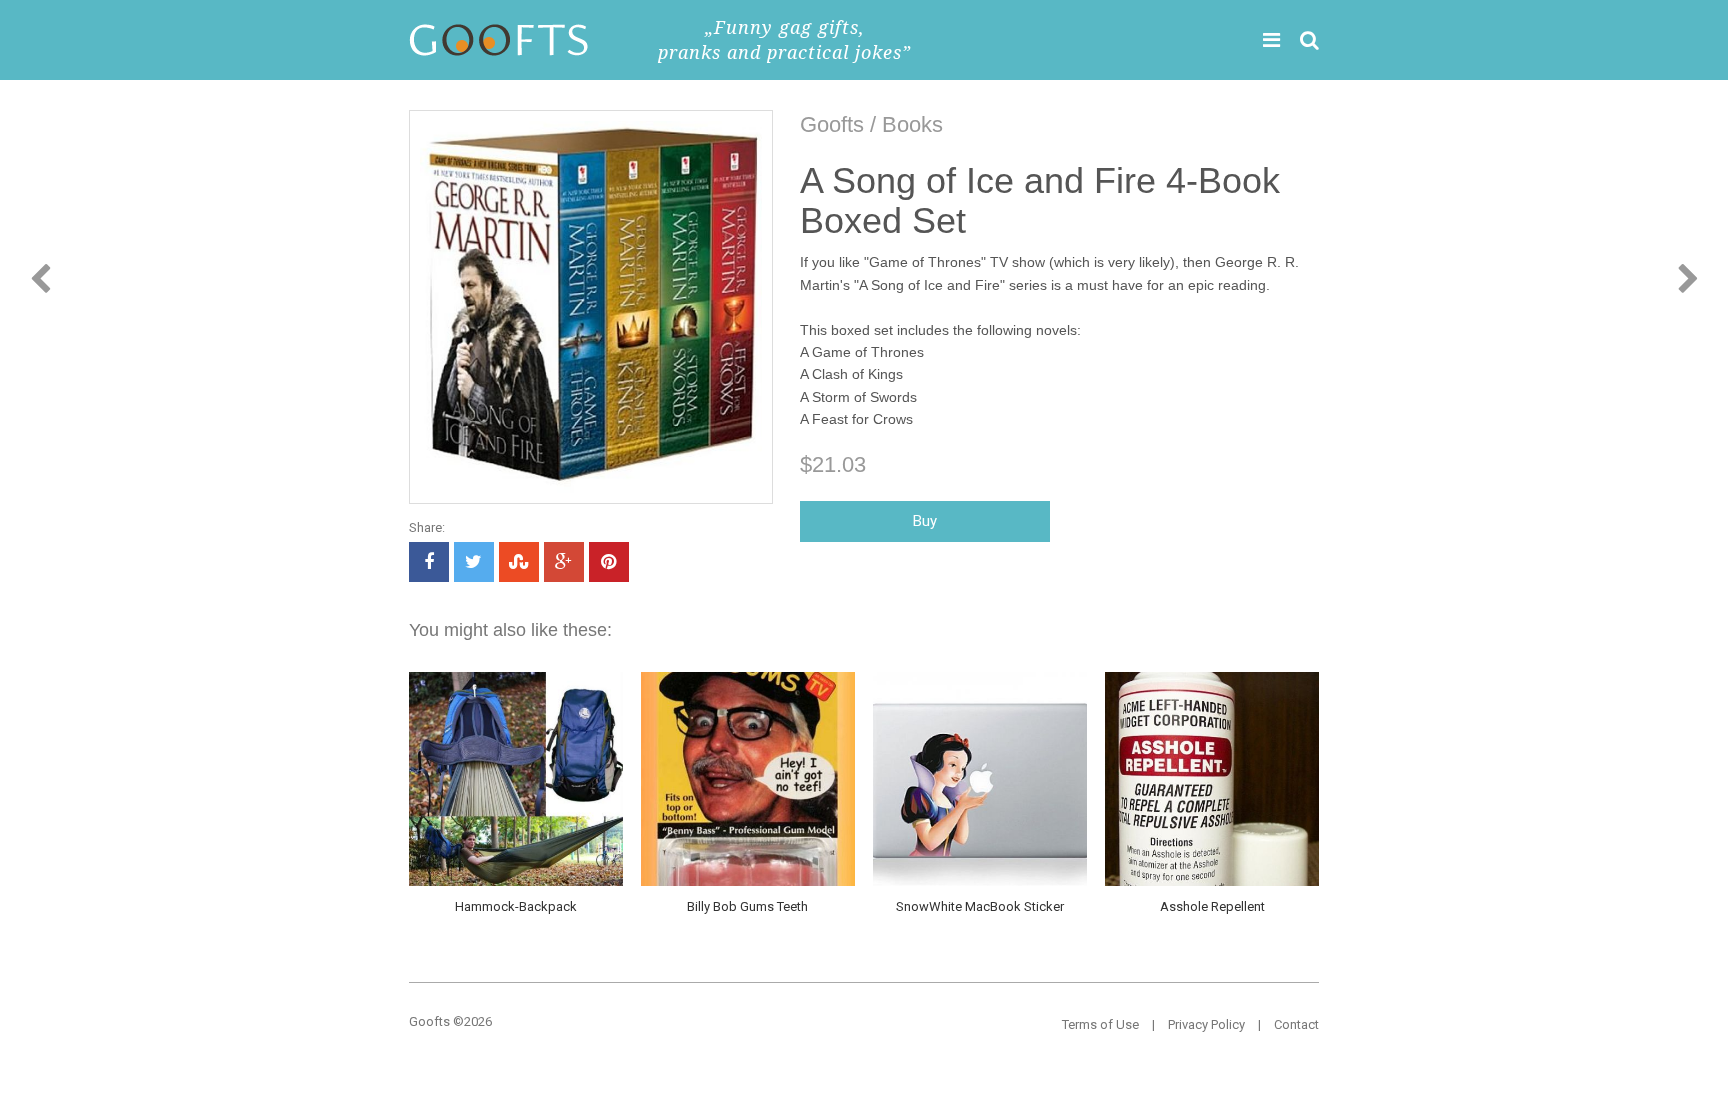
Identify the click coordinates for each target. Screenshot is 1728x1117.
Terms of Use (1100, 1024)
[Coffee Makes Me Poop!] (1688, 280)
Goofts (832, 124)
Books (912, 124)
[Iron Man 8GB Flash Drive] (40, 280)
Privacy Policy (1206, 1024)
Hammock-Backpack (516, 906)
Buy (925, 521)
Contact (1296, 1024)
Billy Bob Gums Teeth (747, 906)
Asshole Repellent (1212, 906)
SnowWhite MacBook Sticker (980, 906)
